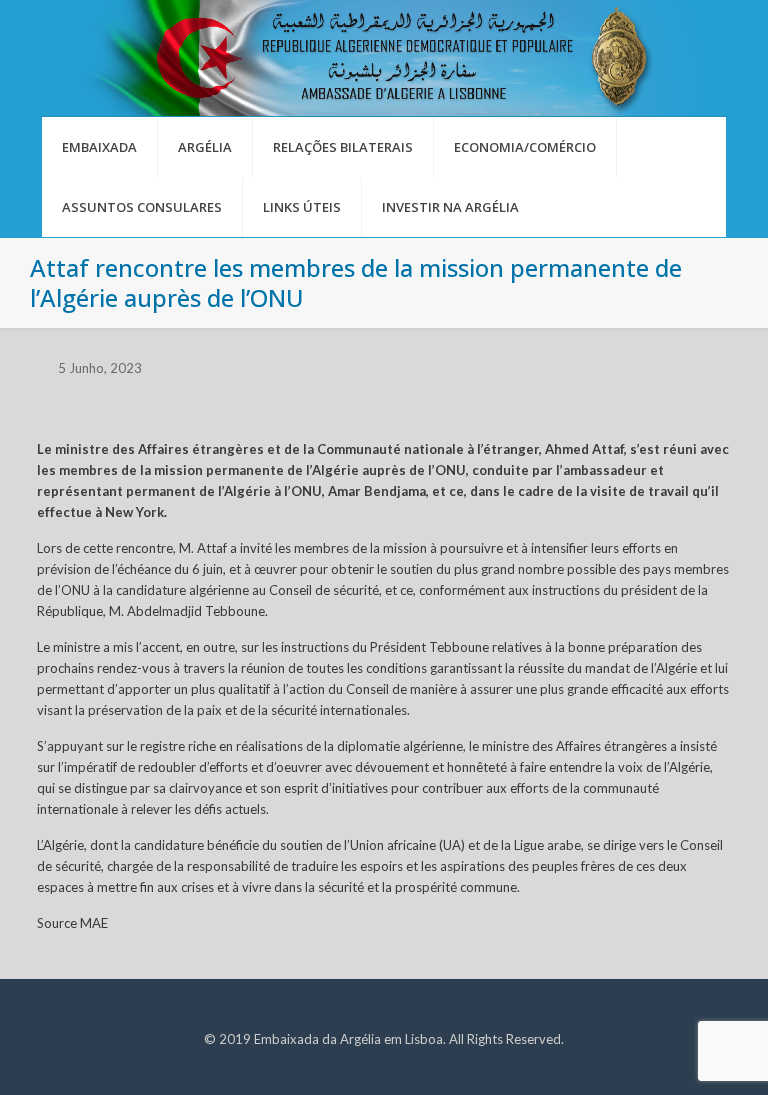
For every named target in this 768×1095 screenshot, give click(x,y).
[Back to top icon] (672, 1054)
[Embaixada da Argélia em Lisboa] (384, 58)
